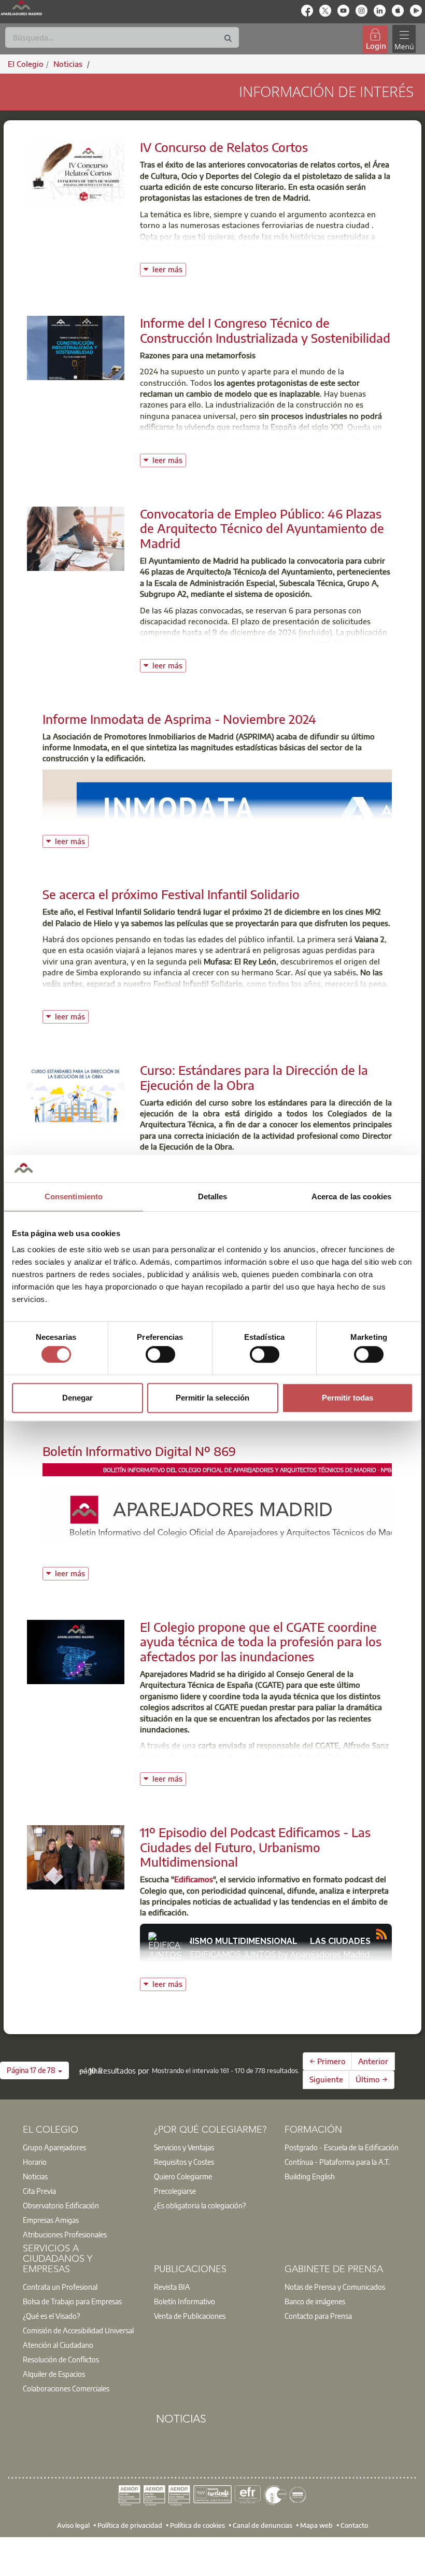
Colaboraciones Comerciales (66, 2388)
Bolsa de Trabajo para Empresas (72, 2301)
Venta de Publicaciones (190, 2316)
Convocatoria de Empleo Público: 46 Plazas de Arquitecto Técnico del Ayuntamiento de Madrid (262, 528)
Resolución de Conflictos (61, 2359)
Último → (372, 2079)
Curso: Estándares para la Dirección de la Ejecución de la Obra (254, 1077)
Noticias (35, 2176)
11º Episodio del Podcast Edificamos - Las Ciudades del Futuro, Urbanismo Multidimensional (255, 1847)
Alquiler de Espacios (54, 2374)
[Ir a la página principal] (21, 8)
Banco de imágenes (315, 2301)
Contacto (354, 2525)
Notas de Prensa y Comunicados (335, 2287)
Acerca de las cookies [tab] (351, 1196)
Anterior (373, 2061)
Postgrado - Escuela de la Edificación (342, 2147)
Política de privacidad (130, 2525)
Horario (35, 2162)
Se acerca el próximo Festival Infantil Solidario (171, 894)
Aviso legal (73, 2525)
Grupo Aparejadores (54, 2147)
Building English (310, 2176)
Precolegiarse (175, 2191)
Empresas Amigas (51, 2220)
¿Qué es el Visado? (51, 2316)
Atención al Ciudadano (58, 2345)
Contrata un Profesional (60, 2287)
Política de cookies (197, 2525)
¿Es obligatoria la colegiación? (200, 2205)
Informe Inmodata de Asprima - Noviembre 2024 (179, 719)
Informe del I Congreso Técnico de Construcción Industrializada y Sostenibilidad (265, 330)
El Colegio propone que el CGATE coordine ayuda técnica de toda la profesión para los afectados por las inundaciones (261, 1642)
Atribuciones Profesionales (65, 2234)
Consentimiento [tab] (74, 1196)
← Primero (328, 2061)
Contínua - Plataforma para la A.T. (337, 2162)
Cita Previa (39, 2191)
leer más (169, 268)
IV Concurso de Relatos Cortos (224, 147)
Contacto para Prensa (318, 2316)
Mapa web (316, 2525)
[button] (34, 2070)
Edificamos (194, 1879)
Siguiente (326, 2079)
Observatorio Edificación (61, 2205)
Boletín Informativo (185, 2301)
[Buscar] (228, 39)
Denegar (77, 1398)
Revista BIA (172, 2287)
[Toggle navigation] (404, 39)
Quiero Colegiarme (183, 2176)
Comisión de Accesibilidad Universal (78, 2330)
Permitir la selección (212, 1398)
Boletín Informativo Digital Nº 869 (139, 1451)
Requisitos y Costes (184, 2162)
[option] (82, 2147)
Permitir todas (348, 1398)
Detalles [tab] (213, 1196)
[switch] (160, 1354)
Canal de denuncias (263, 2525)
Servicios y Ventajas (184, 2147)
